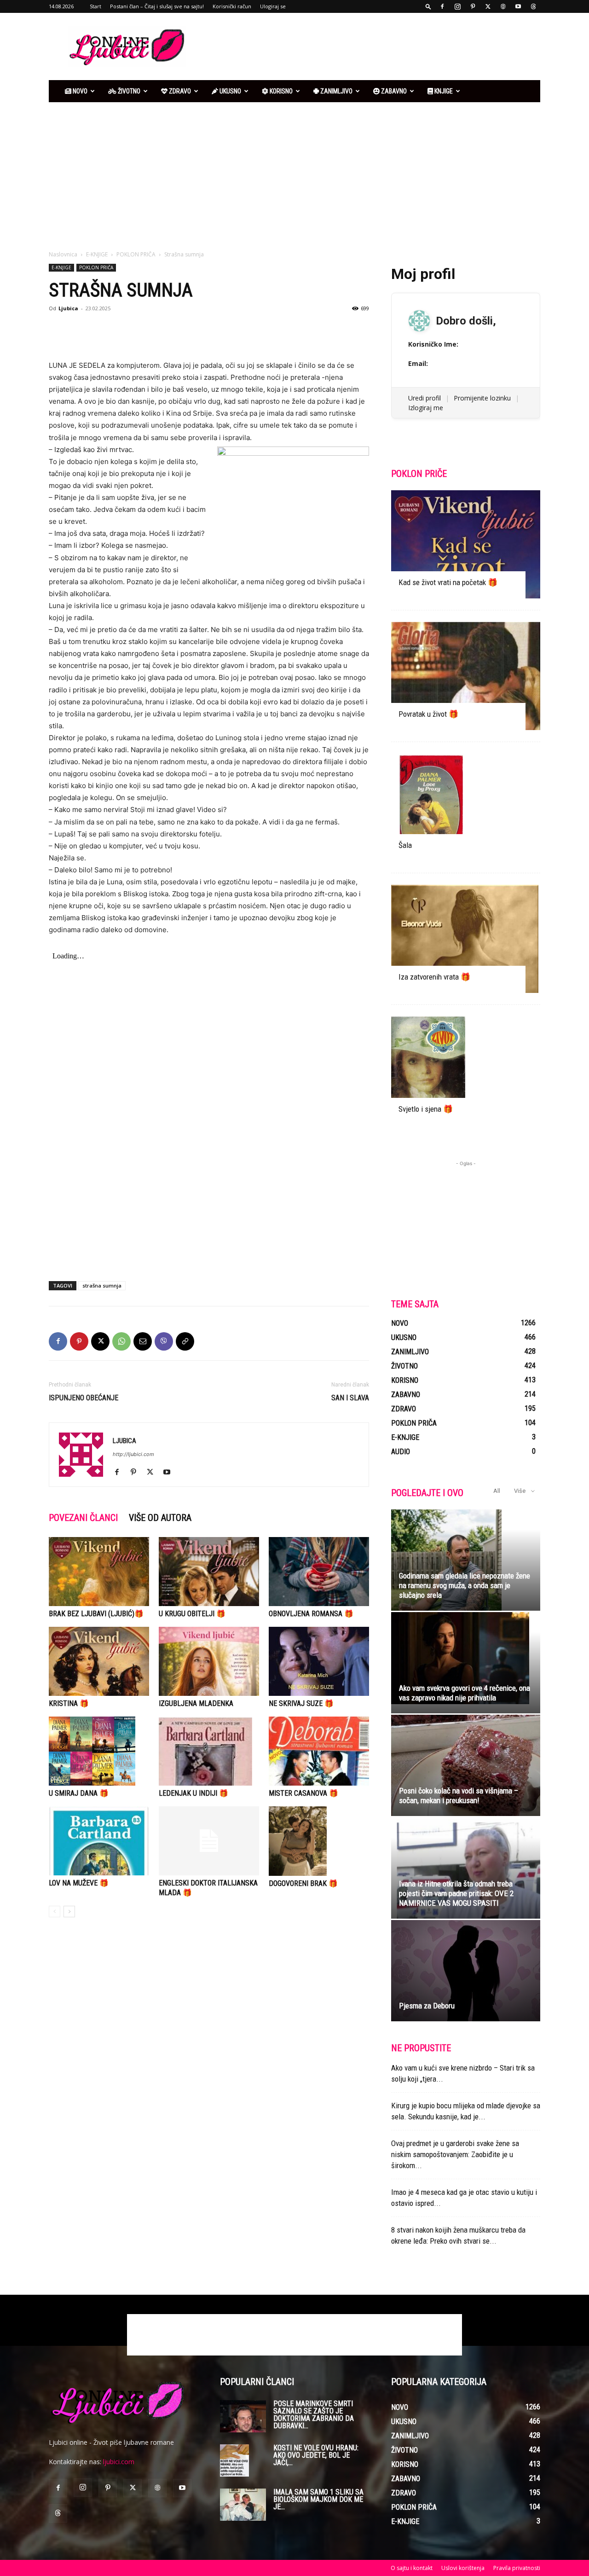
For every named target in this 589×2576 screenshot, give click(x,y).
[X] (488, 6)
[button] (428, 6)
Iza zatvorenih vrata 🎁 (434, 977)
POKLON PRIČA (136, 254)
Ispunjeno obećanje (84, 1398)
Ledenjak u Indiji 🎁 (193, 1793)
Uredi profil (424, 398)
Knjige (443, 91)
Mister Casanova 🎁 (303, 1793)
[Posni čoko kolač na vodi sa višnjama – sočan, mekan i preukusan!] (466, 1765)
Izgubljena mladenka (196, 1703)
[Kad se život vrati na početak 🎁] (466, 544)
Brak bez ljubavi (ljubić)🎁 (96, 1614)
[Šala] (466, 808)
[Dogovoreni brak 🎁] (319, 1841)
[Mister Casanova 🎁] (319, 1751)
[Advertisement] (373, 46)
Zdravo (179, 91)
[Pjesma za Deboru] (466, 1971)
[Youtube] (518, 6)
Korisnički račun (232, 6)
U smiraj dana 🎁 (79, 1793)
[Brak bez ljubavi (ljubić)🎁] (99, 1572)
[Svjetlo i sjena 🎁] (466, 1071)
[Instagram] (457, 6)
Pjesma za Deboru (427, 2006)
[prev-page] (55, 1912)
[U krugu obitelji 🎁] (209, 1572)
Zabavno (393, 91)
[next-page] (69, 1912)
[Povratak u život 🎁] (466, 676)
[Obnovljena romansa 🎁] (319, 1572)
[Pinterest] (473, 6)
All (497, 1491)
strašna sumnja (102, 1285)
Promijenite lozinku (482, 398)
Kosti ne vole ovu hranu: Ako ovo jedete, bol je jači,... (316, 2455)
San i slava (350, 1398)
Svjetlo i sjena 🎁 (426, 1109)
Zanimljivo (336, 91)
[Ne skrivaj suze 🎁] (319, 1661)
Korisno (280, 91)
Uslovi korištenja (463, 2568)
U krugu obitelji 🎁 (192, 1614)
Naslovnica (63, 254)
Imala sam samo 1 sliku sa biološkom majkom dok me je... (318, 2499)
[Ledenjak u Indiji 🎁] (209, 1751)
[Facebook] (442, 6)
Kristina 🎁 (69, 1703)
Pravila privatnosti (517, 2568)
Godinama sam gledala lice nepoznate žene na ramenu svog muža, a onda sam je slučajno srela (465, 1585)
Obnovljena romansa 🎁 (311, 1614)
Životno (128, 91)
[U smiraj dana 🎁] (99, 1751)
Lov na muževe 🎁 (79, 1883)
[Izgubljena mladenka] (209, 1661)
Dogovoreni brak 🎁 (303, 1883)
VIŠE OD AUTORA (160, 1518)
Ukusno (230, 91)
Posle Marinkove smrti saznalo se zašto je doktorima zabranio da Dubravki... (314, 2415)
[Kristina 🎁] (99, 1661)
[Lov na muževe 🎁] (99, 1841)
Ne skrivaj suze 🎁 (301, 1703)
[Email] (143, 1341)
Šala (405, 845)
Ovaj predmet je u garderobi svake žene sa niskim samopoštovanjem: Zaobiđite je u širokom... (455, 2154)
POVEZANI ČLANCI (83, 1518)
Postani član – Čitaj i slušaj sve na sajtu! (157, 6)
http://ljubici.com (133, 1454)
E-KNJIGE (97, 254)
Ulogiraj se (273, 6)
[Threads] (533, 6)
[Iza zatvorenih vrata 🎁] (466, 939)
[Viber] (164, 1341)
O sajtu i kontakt (412, 2568)
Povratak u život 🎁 (428, 714)
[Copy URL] (185, 1341)
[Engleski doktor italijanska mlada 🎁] (209, 1841)
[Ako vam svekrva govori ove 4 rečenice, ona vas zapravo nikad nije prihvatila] (466, 1658)
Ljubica (68, 308)
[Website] (503, 6)
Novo (79, 91)
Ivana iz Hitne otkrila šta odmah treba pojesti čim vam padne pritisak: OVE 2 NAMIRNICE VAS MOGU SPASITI (456, 1893)
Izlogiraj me (426, 408)
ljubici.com (119, 2462)
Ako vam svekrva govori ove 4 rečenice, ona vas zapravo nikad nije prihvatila (465, 1693)
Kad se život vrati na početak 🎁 (448, 582)
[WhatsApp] (121, 1341)
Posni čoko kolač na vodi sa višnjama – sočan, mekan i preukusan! (459, 1796)
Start (95, 6)
